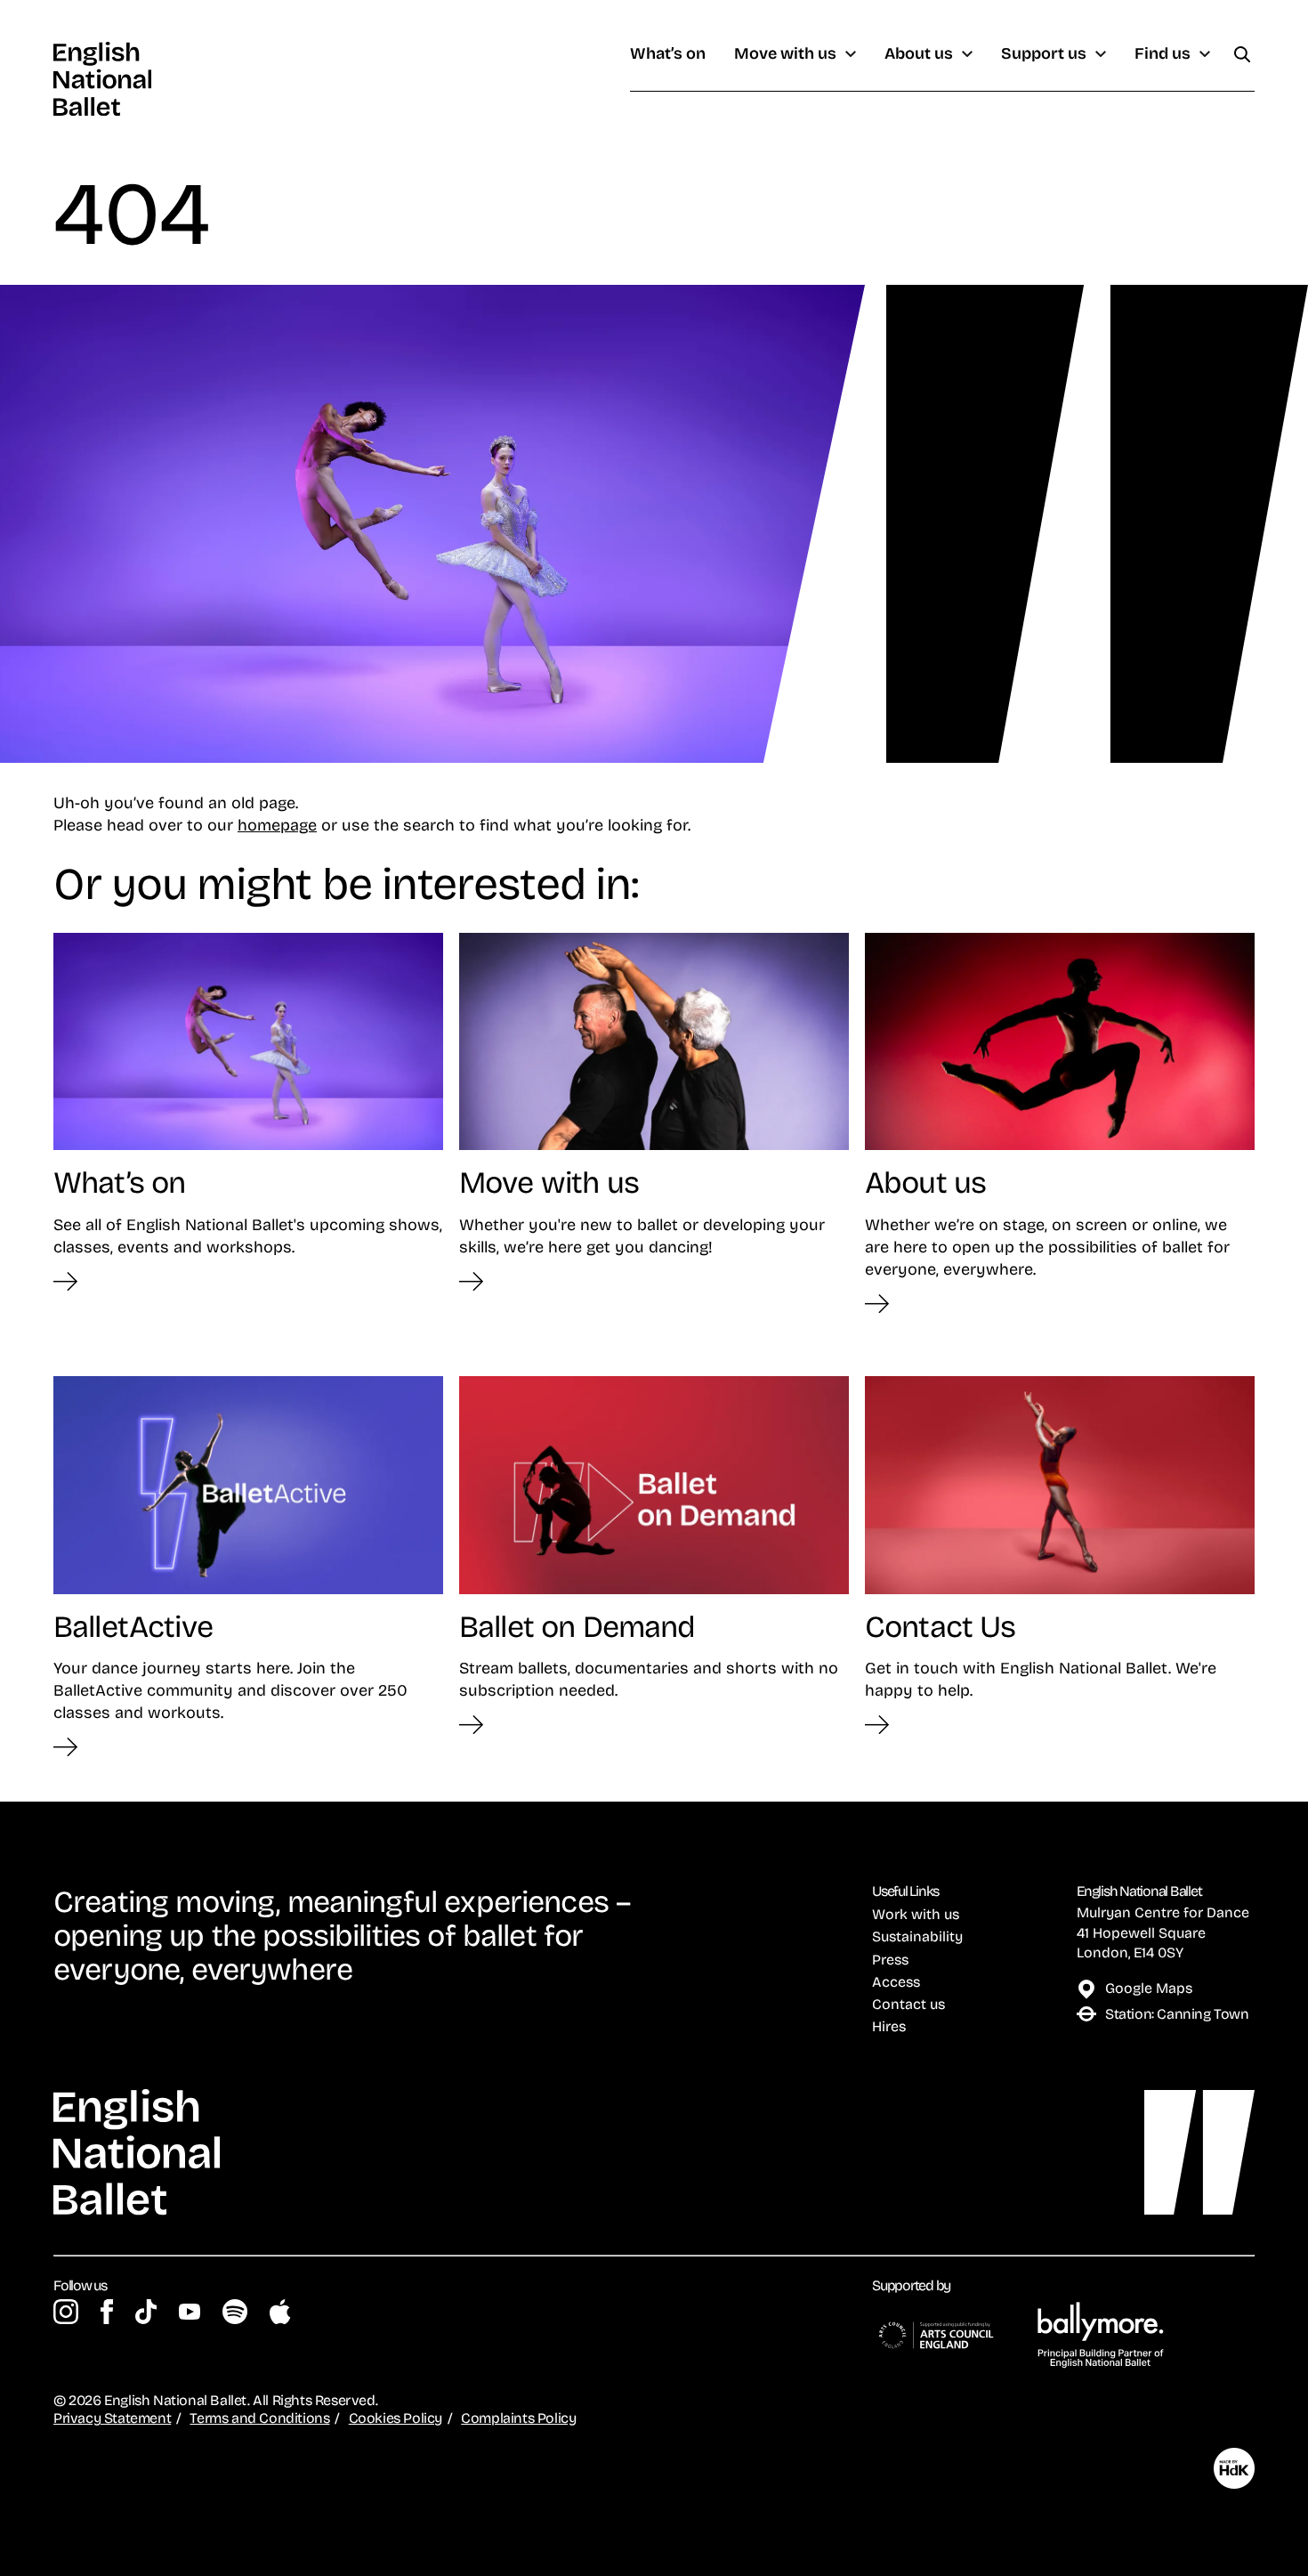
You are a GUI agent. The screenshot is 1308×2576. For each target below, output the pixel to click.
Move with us (785, 54)
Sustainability (917, 1936)
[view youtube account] (190, 2312)
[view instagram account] (66, 2312)
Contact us (908, 2004)
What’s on (668, 54)
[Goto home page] (102, 79)
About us (919, 54)
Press (890, 1959)
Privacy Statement (112, 2418)
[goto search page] (1242, 54)
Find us (1163, 54)
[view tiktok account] (146, 2312)
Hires (889, 2026)
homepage (277, 825)
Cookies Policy (396, 2418)
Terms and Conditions (259, 2418)
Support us (1044, 54)
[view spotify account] (235, 2312)
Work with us (916, 1914)
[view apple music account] (280, 2312)
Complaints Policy (518, 2418)
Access (896, 1981)
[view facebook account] (107, 2312)
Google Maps (1149, 1988)
